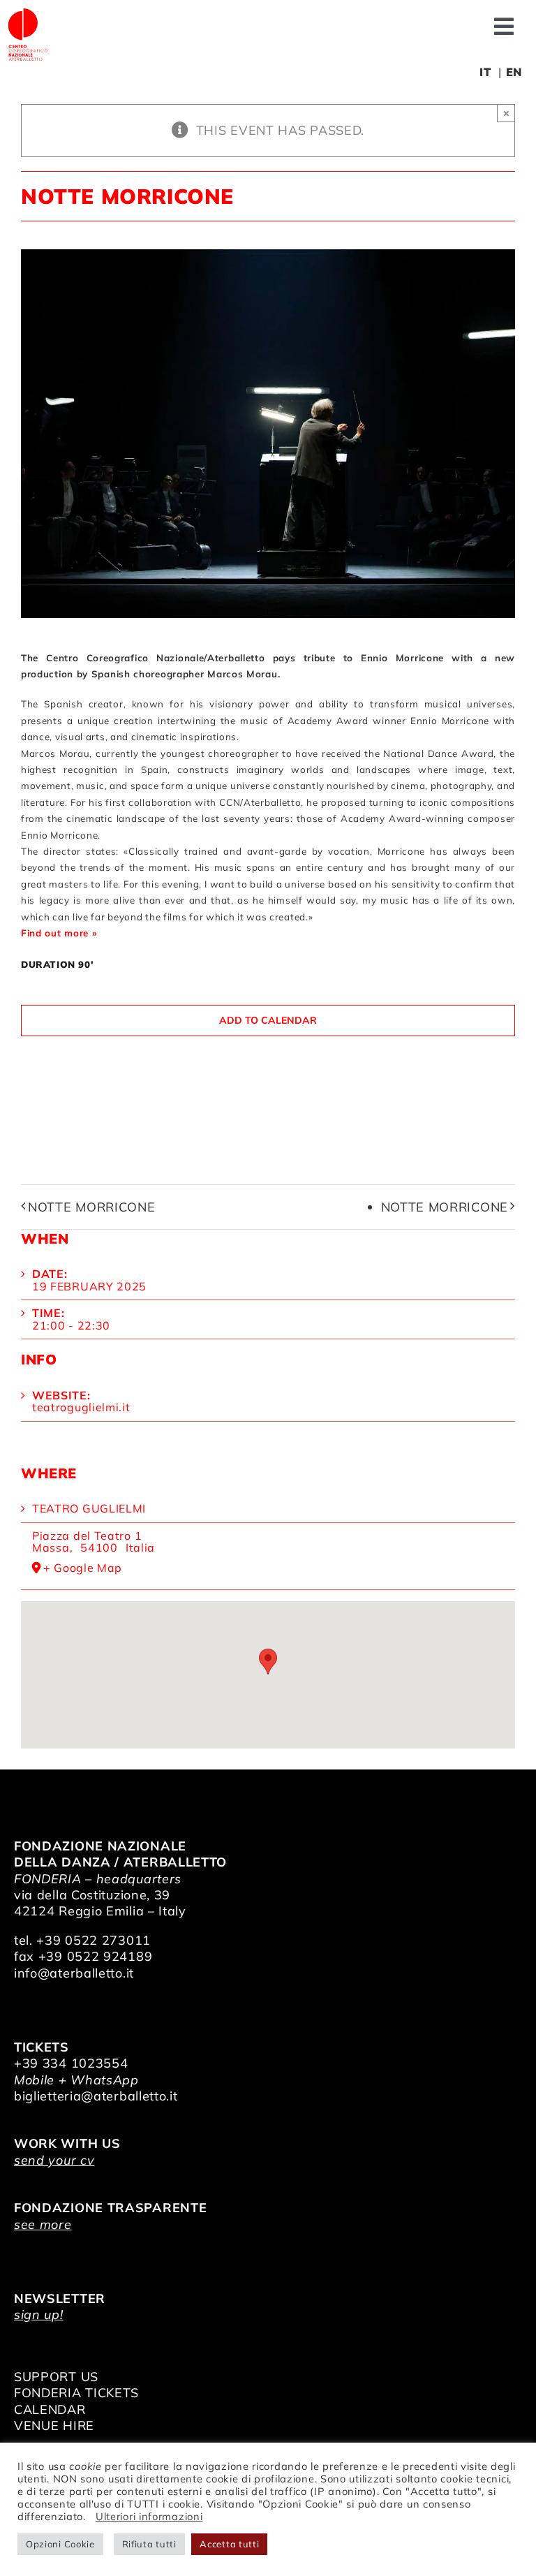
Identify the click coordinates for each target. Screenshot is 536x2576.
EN (514, 72)
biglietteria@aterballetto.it (96, 2096)
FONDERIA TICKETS (76, 2393)
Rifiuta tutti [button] (149, 2544)
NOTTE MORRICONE (92, 1207)
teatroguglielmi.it (81, 1407)
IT (485, 72)
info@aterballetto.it (74, 1973)
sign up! (39, 2314)
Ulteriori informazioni (149, 2516)
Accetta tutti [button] (229, 2544)
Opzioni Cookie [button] (60, 2544)
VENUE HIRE (54, 2426)
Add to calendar (268, 1021)
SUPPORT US (56, 2377)
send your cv (54, 2160)
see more (43, 2224)
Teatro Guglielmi (89, 1508)
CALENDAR (50, 2409)
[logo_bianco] (28, 13)
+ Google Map (83, 1568)
